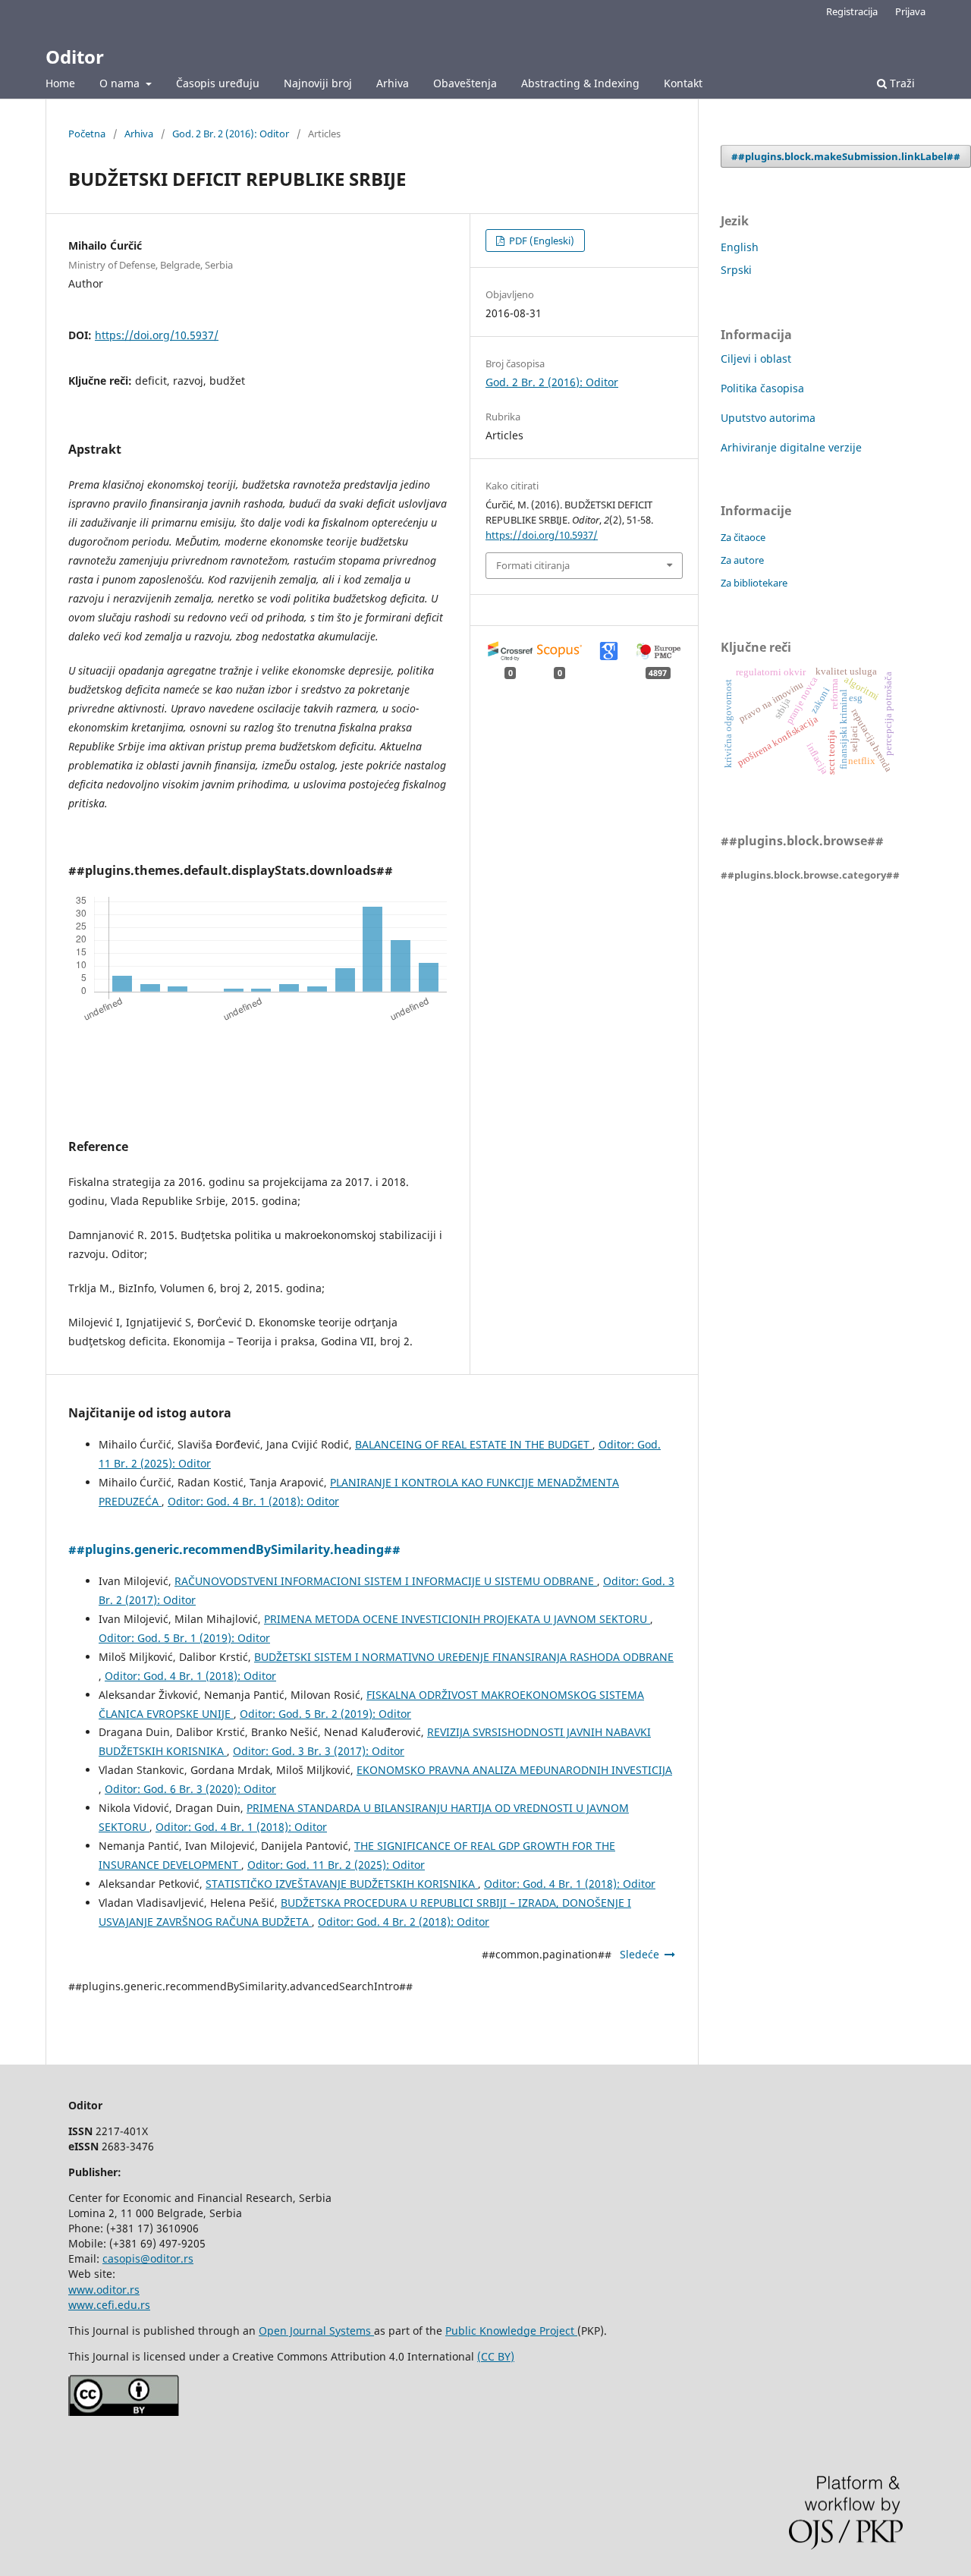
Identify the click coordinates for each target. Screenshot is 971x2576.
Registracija (852, 11)
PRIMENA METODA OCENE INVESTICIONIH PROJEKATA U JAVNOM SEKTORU (457, 1619)
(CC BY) (496, 2356)
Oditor (75, 57)
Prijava (910, 11)
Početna (87, 134)
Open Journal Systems (316, 2331)
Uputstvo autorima (768, 418)
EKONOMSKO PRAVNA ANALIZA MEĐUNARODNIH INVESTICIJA (514, 1770)
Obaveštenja (465, 83)
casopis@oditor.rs (148, 2258)
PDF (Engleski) (540, 241)
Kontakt (683, 83)
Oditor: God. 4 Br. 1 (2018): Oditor (253, 1501)
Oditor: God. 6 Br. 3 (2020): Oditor (190, 1789)
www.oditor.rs (104, 2290)
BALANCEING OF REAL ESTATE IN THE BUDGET (474, 1444)
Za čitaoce (743, 537)
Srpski (736, 270)
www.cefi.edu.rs (109, 2305)
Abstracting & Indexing (580, 83)
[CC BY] (124, 2412)
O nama (121, 83)
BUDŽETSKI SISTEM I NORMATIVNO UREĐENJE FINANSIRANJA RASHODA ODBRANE (464, 1657)
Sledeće (639, 1954)
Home (60, 83)
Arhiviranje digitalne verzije (791, 447)
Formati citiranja (533, 565)
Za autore (742, 560)
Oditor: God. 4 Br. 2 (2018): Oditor (404, 1922)
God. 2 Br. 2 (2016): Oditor (231, 134)
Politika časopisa (762, 388)
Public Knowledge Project (511, 2331)
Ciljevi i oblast (756, 359)
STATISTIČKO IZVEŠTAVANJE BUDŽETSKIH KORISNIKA (342, 1884)
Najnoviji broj (318, 83)
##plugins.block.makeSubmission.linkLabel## (846, 156)
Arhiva (393, 83)
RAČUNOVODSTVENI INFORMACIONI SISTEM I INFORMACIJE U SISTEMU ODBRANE (386, 1581)
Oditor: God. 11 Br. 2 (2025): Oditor (336, 1865)
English (740, 247)
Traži (901, 83)
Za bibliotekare (754, 583)
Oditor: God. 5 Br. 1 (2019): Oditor (184, 1638)
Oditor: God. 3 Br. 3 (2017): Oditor (319, 1751)
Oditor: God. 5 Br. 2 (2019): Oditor (325, 1714)
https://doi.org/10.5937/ (157, 335)
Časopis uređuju (218, 83)
